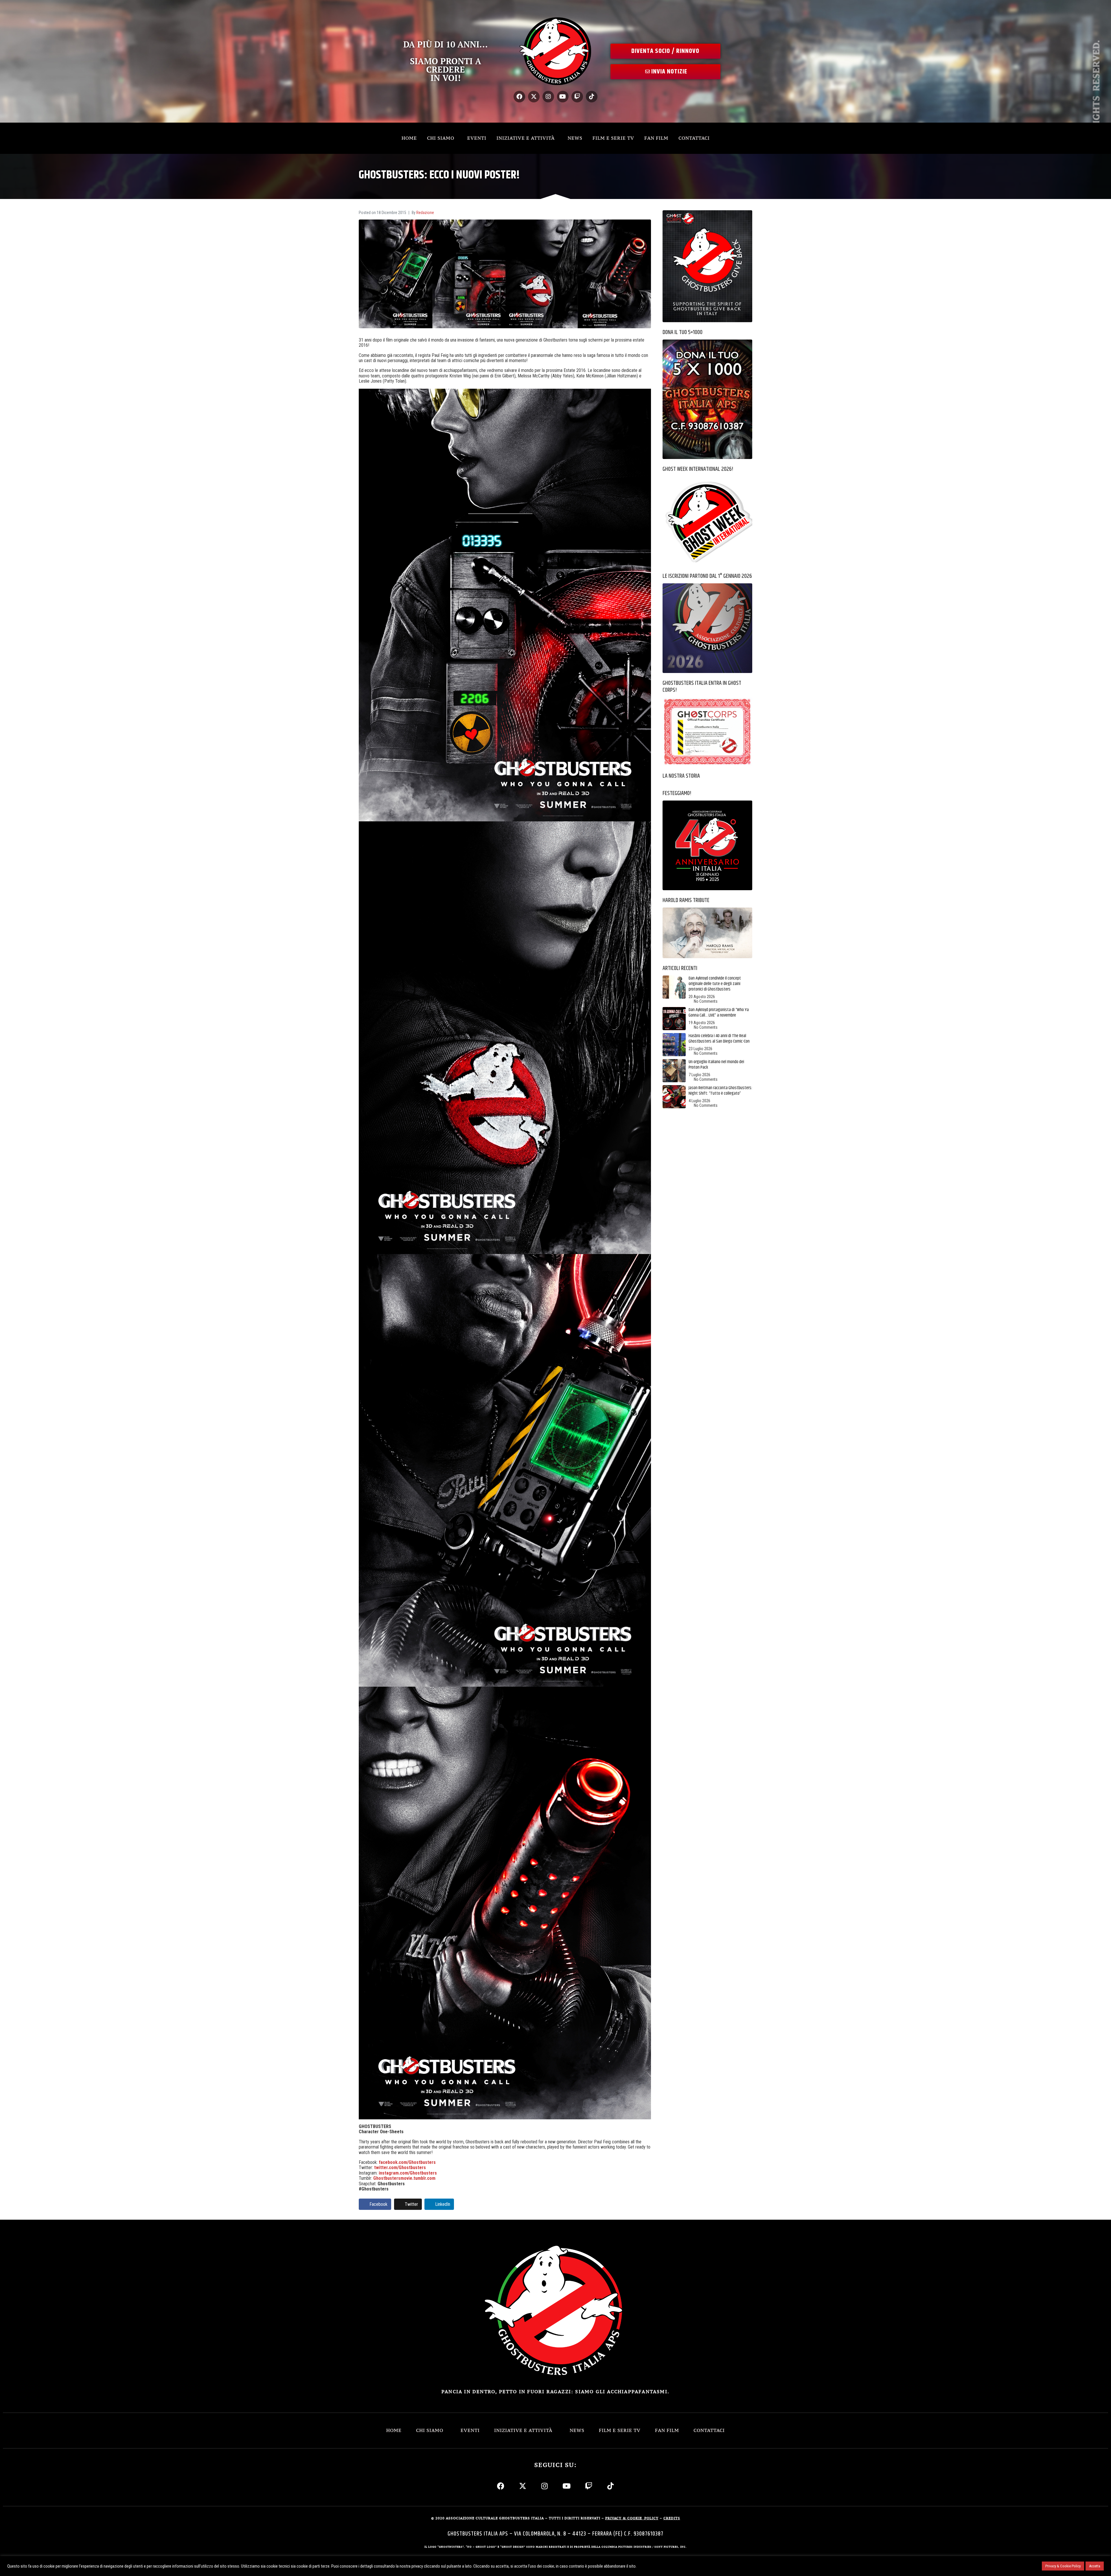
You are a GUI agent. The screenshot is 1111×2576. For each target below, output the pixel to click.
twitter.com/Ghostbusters (400, 2167)
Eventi (477, 138)
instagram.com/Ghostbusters (408, 2173)
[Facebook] (519, 97)
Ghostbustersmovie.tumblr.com (404, 2178)
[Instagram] (548, 97)
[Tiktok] (592, 97)
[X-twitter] (534, 97)
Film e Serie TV (613, 138)
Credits (672, 2518)
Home (409, 138)
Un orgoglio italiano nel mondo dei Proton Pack (716, 1065)
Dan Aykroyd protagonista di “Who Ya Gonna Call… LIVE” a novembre (719, 1013)
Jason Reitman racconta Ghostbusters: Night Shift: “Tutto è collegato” (720, 1091)
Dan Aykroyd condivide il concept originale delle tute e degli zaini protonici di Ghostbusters (715, 984)
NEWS (575, 138)
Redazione (425, 213)
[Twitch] (577, 97)
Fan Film (656, 138)
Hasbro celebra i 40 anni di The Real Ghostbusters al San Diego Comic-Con (719, 1039)
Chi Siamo (441, 138)
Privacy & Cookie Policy (1063, 2566)
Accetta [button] (1095, 2566)
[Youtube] (563, 97)
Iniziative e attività (526, 138)
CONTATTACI (694, 138)
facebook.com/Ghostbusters (407, 2162)
